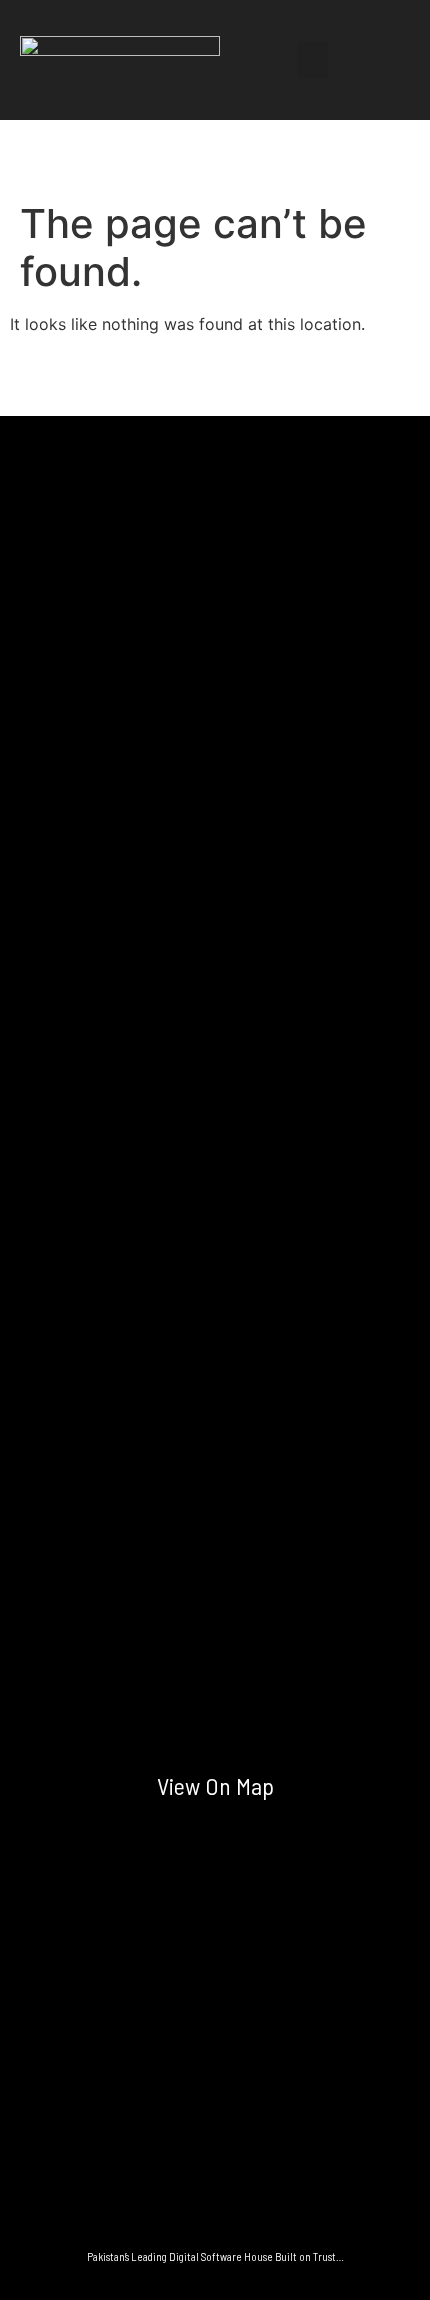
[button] (313, 60)
